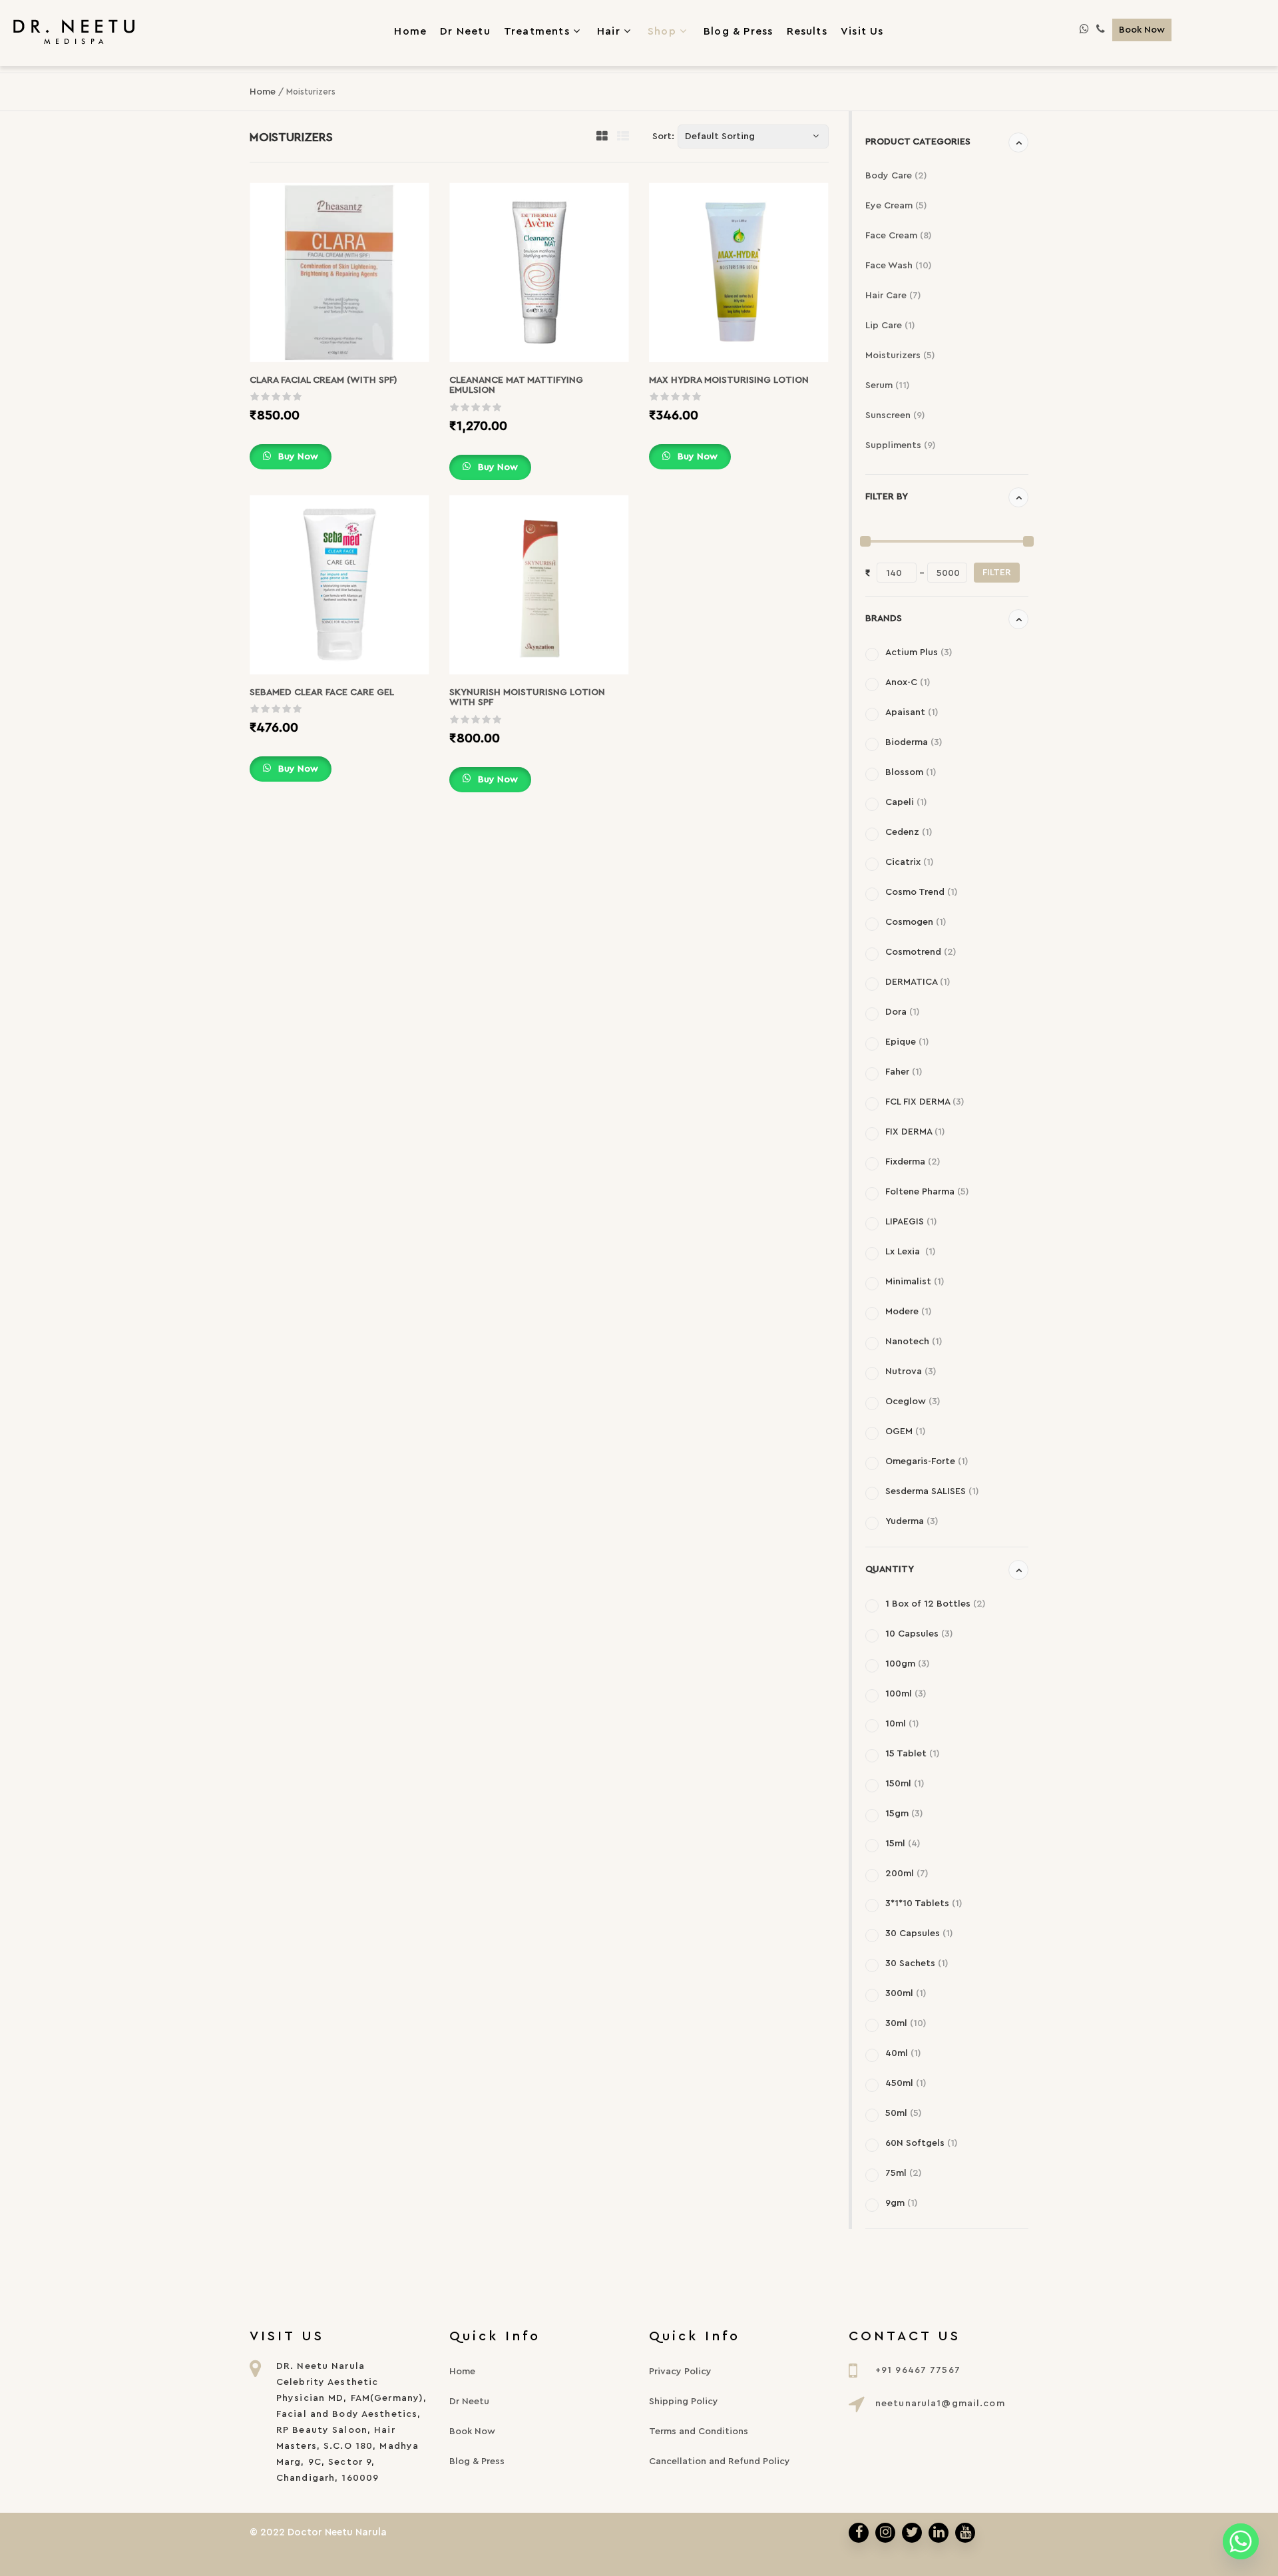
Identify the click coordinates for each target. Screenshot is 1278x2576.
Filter (997, 573)
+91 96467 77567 (918, 2370)
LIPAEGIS (911, 1222)
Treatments (537, 31)
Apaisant (912, 712)
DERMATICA (918, 982)
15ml (903, 1844)
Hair (609, 31)
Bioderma (914, 742)
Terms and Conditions (699, 2432)
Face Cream (899, 236)
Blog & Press (477, 2461)
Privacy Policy (680, 2372)
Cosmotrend (921, 952)
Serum (888, 386)
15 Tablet (913, 1754)
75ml (904, 2173)
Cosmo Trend (922, 892)
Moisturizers (900, 356)
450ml (906, 2083)
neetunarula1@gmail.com (940, 2404)
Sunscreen (895, 415)
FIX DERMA (915, 1132)
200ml (907, 1874)
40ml (903, 2053)
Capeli (906, 802)
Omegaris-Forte (927, 1461)
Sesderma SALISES (932, 1491)
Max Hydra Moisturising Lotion (729, 380)
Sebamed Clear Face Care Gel (322, 692)
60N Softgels (922, 2143)
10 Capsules (919, 1634)
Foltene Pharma (927, 1192)
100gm (908, 1664)
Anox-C (908, 682)
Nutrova (911, 1372)
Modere (909, 1312)
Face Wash (899, 266)
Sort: (663, 136)
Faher (904, 1072)
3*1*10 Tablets (924, 1904)
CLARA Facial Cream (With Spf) (323, 380)
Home (263, 92)
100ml (906, 1694)
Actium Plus (919, 652)
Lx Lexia (911, 1252)
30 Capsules (919, 1933)
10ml (902, 1724)
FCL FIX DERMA (925, 1102)
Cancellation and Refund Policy (720, 2461)
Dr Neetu (469, 2402)
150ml (905, 1784)
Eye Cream (896, 206)
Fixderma (913, 1162)
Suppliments (901, 445)
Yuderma (912, 1521)
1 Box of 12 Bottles (936, 1604)
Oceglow (913, 1402)
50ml (904, 2113)
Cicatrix (910, 862)
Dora (903, 1012)
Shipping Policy (684, 2402)
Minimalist (915, 1282)
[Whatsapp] (1241, 2541)
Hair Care (893, 296)
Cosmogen (916, 922)
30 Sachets (917, 1963)
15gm (904, 1814)
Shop (662, 31)
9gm (902, 2203)
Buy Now (297, 457)
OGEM (906, 1431)
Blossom (911, 772)
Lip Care (890, 326)
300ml (906, 1993)
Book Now (1142, 30)
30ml (906, 2023)
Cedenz (909, 832)
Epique (907, 1042)
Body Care (896, 176)
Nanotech (914, 1342)
